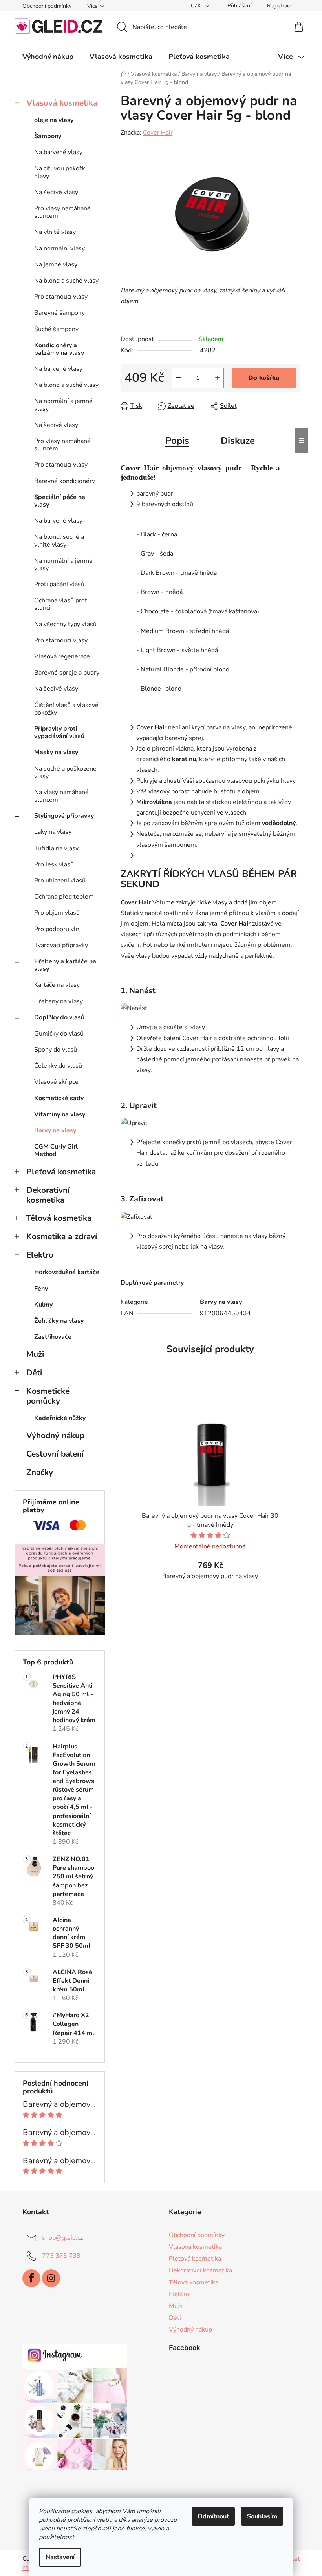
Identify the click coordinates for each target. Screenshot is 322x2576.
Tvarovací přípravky (61, 945)
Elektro (40, 1255)
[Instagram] (51, 2278)
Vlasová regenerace (62, 656)
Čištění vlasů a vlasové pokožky (66, 709)
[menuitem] (48, 57)
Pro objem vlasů (57, 913)
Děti (34, 1373)
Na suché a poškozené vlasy (65, 772)
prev (127, 1512)
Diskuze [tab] (238, 441)
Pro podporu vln (57, 929)
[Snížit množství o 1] (178, 378)
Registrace (280, 6)
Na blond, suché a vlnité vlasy (59, 541)
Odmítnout (213, 2516)
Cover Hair (158, 133)
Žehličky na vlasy (59, 1321)
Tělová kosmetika (59, 1218)
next (294, 1512)
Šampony (48, 136)
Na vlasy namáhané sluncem (61, 796)
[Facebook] (31, 2278)
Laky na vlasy (53, 832)
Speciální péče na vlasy (60, 501)
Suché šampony (56, 329)
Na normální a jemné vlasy (63, 405)
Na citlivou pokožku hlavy (61, 172)
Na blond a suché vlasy (66, 281)
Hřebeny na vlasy (59, 1001)
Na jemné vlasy (56, 264)
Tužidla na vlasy (56, 848)
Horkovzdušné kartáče (67, 1272)
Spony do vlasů (56, 1050)
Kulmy (43, 1305)
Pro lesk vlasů (54, 864)
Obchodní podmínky (47, 6)
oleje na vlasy (54, 120)
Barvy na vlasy (55, 1130)
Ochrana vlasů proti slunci (61, 604)
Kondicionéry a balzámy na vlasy (59, 349)
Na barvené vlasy (58, 152)
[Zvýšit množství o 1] (218, 378)
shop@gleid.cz (62, 2238)
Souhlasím (262, 2516)
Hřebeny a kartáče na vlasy (65, 965)
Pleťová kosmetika (61, 1172)
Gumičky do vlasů (59, 1034)
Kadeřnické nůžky (60, 1418)
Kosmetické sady (59, 1098)
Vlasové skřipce (56, 1082)
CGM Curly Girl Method (56, 1150)
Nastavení (60, 2557)
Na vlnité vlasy (55, 232)
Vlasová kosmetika (62, 103)
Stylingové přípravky (64, 816)
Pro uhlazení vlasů (60, 881)
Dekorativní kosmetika (48, 1195)
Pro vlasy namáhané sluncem (62, 212)
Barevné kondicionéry (65, 481)
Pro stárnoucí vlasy (61, 297)
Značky (40, 1472)
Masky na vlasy (56, 752)
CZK (197, 6)
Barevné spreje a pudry (67, 673)
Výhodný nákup (55, 1435)
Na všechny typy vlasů (65, 624)
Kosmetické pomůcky (48, 1396)
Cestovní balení (55, 1454)
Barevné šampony (59, 313)
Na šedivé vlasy (56, 192)
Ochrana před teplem (64, 897)
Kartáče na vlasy (57, 985)
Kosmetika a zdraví (62, 1236)
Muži (35, 1354)
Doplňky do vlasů (59, 1017)
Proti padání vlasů (59, 584)
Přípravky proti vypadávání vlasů (59, 732)
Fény (41, 1289)
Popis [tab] (177, 441)
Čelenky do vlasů (58, 1066)
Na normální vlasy (59, 248)
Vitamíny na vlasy (60, 1114)
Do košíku (264, 378)
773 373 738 (61, 2256)
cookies (82, 2511)
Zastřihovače (53, 1337)
